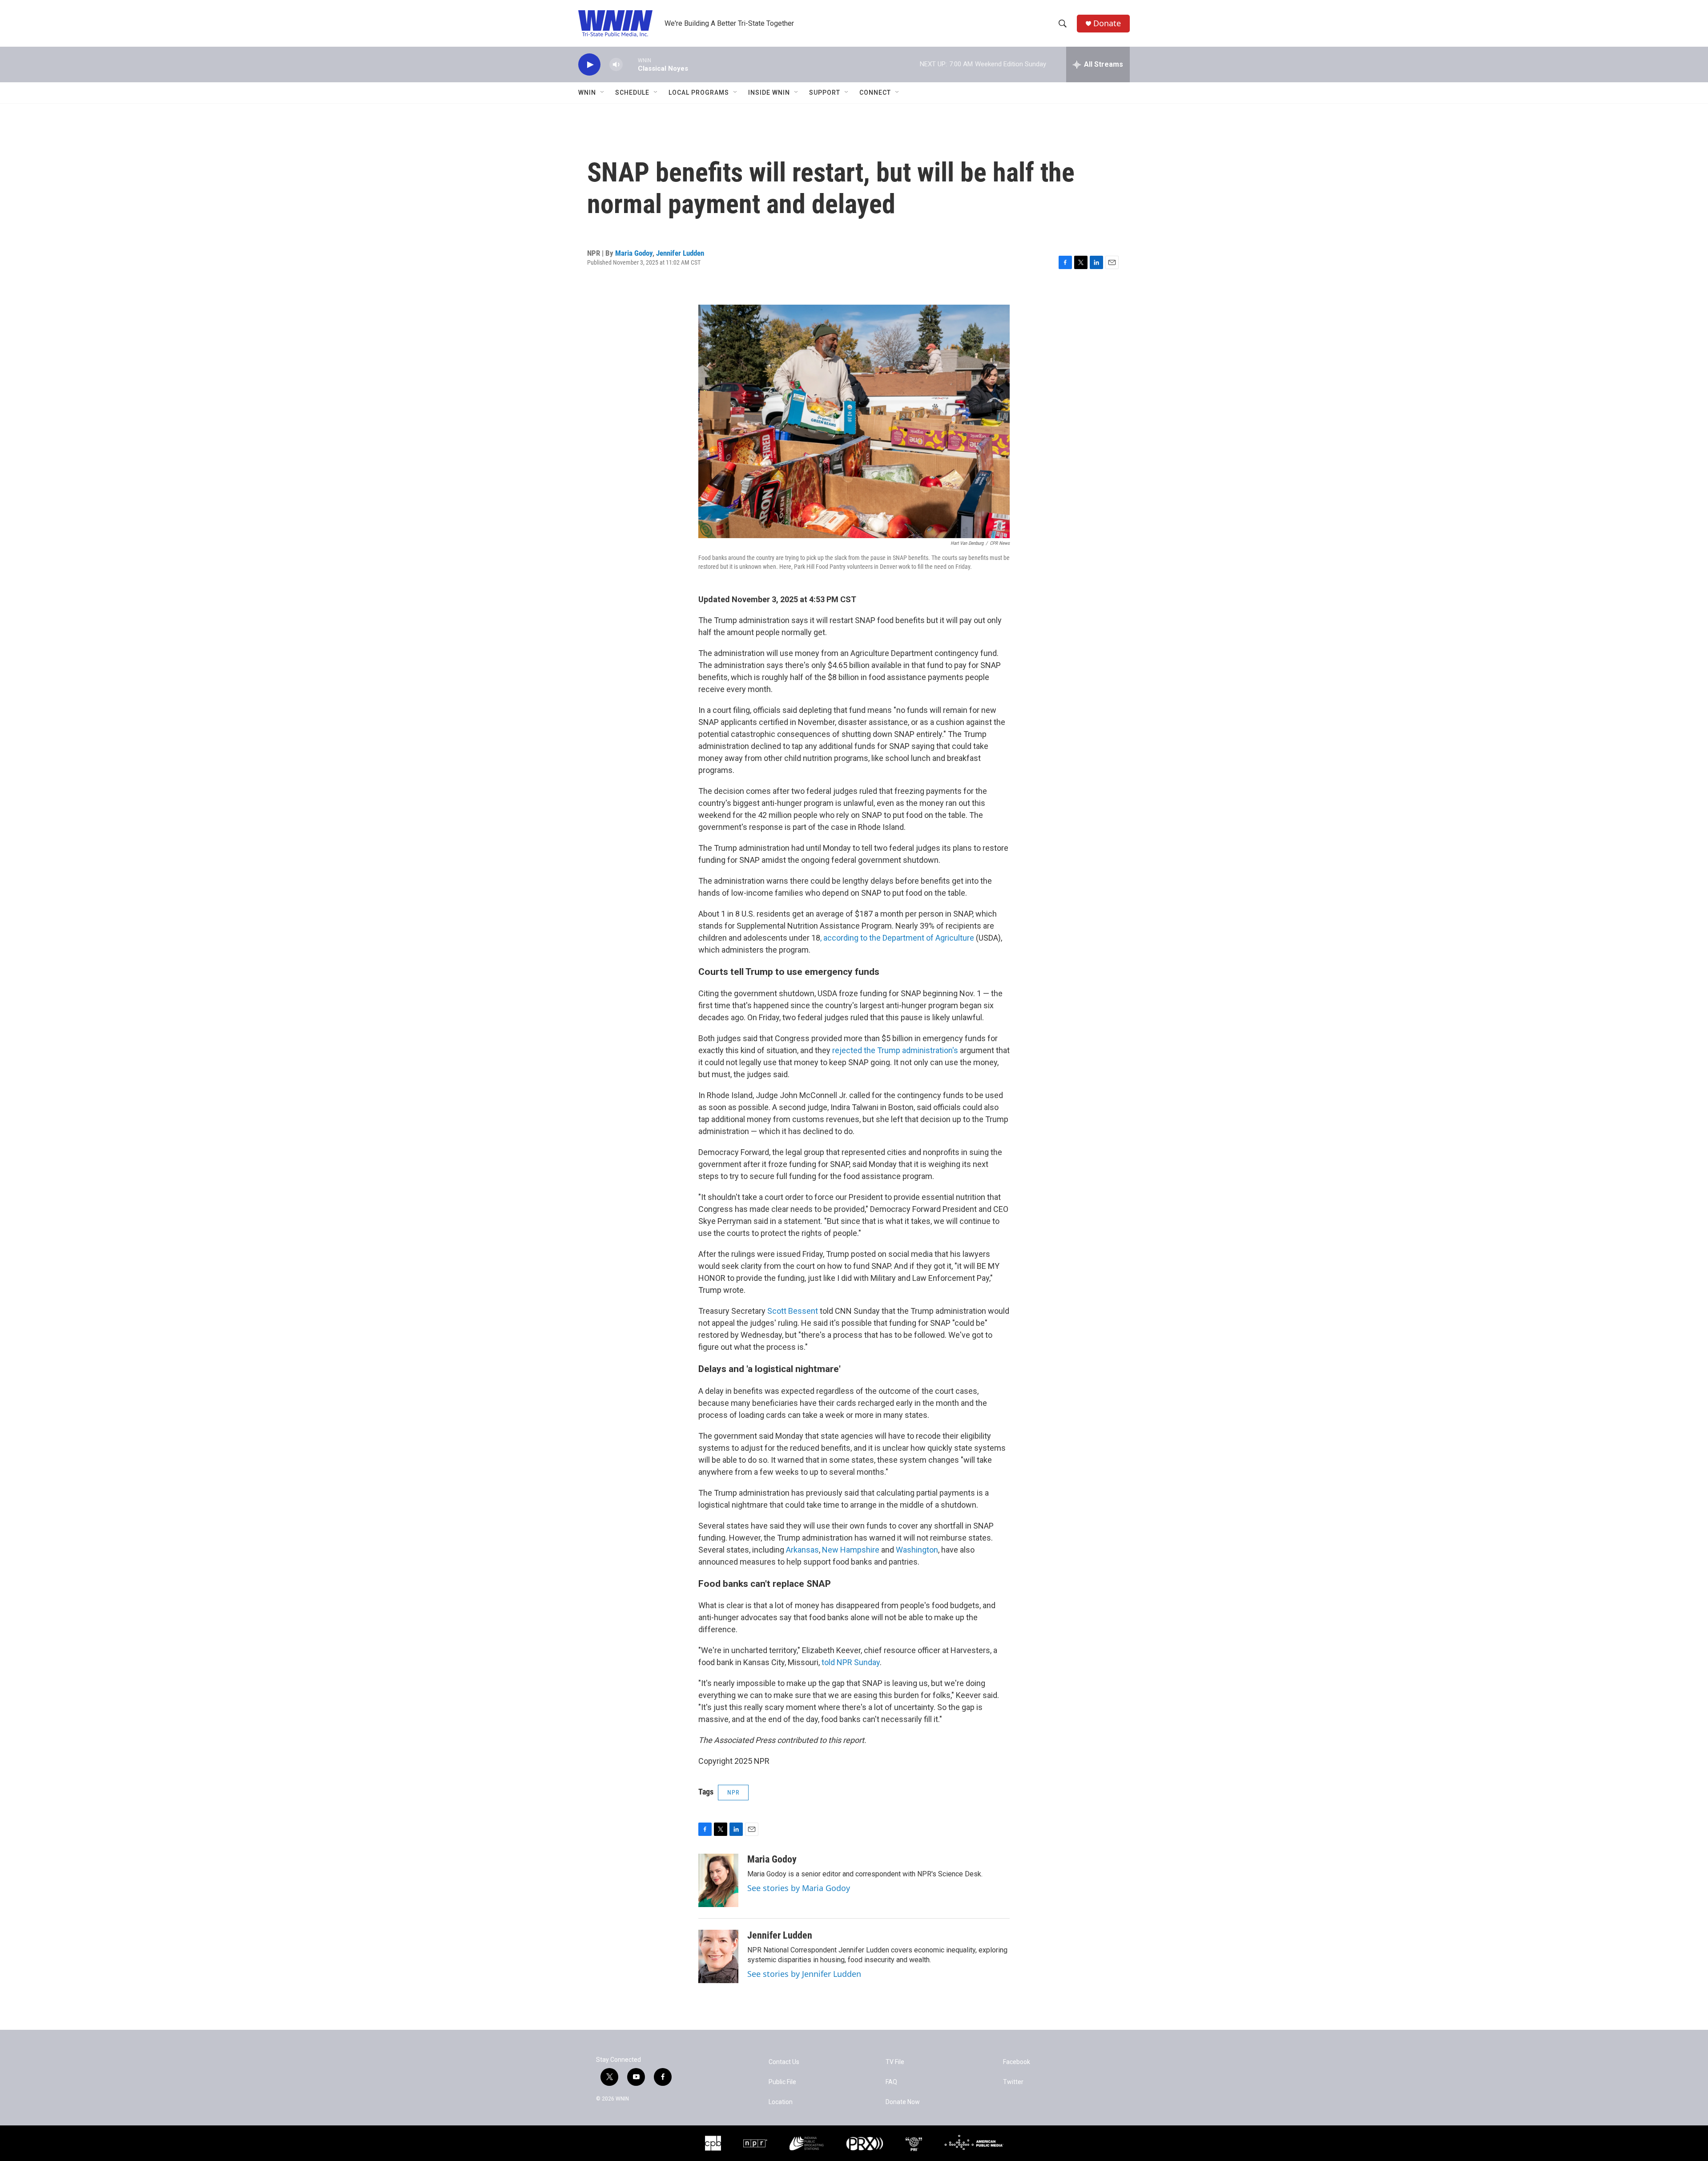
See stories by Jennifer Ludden (804, 1974)
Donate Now (903, 2102)
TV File (895, 2062)
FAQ (891, 2082)
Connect (875, 93)
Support (825, 93)
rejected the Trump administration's (896, 1050)
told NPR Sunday (851, 1662)
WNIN (587, 93)
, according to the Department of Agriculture (898, 938)
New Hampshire (851, 1550)
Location (781, 2102)
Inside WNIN (769, 93)
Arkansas (802, 1550)
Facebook (1017, 2062)
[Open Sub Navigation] (603, 93)
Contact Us (784, 2062)
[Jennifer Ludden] (718, 1956)
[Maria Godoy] (718, 1880)
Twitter (1013, 2082)
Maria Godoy (634, 253)
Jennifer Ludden (680, 253)
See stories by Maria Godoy (799, 1888)
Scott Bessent (793, 1311)
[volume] (616, 65)
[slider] (630, 64)
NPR (733, 1792)
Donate (1107, 23)
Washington (917, 1550)
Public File (782, 2082)
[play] (589, 65)
